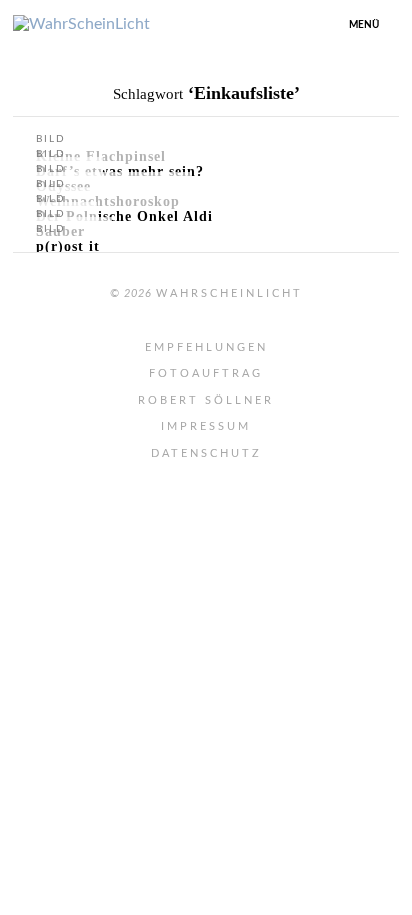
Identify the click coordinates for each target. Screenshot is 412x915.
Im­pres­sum (206, 426)
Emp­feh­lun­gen (206, 347)
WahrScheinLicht (229, 293)
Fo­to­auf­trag (206, 373)
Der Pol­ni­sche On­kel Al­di (124, 216)
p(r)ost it (68, 246)
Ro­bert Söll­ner (206, 400)
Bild (51, 139)
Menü (364, 25)
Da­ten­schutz (206, 453)
